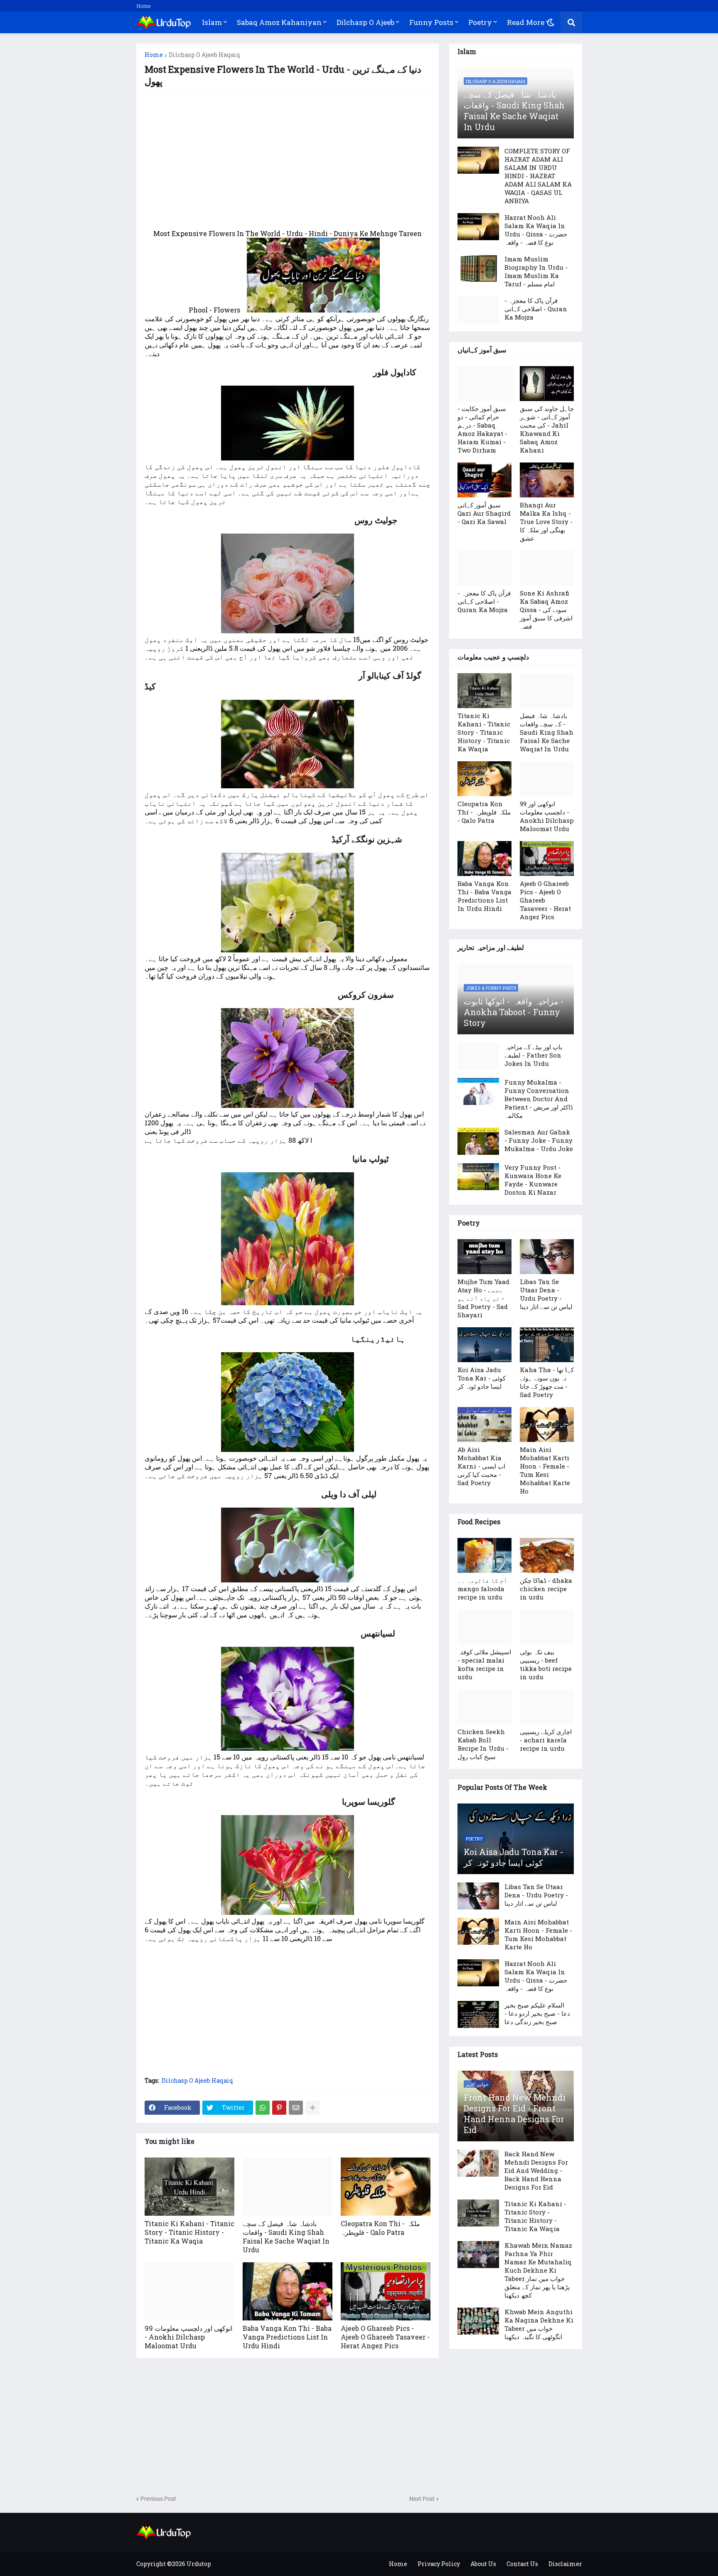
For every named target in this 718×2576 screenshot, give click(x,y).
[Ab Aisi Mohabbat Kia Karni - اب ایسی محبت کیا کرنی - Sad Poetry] (484, 1425)
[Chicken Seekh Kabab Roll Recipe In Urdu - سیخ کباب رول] (484, 1707)
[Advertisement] (288, 162)
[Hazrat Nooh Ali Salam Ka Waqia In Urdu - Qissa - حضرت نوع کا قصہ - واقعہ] (478, 227)
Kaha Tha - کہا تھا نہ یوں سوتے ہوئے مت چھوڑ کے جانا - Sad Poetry (547, 1382)
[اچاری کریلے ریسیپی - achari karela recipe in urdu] (547, 1707)
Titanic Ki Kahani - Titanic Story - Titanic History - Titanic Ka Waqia (189, 2232)
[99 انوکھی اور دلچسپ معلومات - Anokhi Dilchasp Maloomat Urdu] (189, 2291)
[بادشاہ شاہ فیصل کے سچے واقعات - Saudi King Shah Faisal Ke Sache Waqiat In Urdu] (288, 2187)
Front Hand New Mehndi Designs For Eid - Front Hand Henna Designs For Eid (515, 2113)
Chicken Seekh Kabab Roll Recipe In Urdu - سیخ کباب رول (483, 1744)
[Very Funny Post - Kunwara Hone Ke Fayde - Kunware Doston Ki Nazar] (478, 1177)
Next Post (422, 2499)
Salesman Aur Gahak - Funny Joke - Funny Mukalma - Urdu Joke (539, 1140)
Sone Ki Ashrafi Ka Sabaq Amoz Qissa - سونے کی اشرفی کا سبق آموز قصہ (546, 610)
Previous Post (158, 2499)
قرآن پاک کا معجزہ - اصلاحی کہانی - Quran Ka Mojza (536, 309)
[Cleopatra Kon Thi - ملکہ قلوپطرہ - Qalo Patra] (386, 2187)
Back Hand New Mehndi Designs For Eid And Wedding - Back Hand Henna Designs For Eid (536, 2170)
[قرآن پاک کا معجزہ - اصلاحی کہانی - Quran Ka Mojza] (478, 310)
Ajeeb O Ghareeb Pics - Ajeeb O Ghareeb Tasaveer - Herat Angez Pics (385, 2337)
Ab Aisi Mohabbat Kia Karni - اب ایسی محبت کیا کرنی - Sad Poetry (481, 1466)
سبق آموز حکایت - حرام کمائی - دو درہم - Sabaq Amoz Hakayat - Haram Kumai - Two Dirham (482, 429)
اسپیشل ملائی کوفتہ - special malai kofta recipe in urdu (484, 1664)
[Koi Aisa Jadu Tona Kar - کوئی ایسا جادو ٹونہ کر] (484, 1345)
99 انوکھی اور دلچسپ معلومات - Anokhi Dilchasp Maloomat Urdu (188, 2337)
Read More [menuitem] (526, 22)
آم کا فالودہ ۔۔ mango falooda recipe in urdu (482, 1589)
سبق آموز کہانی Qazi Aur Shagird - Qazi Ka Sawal (484, 513)
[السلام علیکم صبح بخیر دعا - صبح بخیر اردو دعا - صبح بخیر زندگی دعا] (478, 2014)
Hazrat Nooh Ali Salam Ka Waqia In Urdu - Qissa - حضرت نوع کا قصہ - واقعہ (536, 230)
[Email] (296, 2108)
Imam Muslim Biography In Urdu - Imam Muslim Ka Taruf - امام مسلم (536, 271)
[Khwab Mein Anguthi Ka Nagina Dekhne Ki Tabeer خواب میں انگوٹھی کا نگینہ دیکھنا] (478, 2321)
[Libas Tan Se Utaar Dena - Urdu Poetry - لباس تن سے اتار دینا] (547, 1257)
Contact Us (522, 2564)
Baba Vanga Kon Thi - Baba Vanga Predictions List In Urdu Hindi (287, 2337)
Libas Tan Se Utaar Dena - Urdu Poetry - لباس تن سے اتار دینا (546, 1294)
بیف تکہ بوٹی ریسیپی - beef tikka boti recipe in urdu (546, 1664)
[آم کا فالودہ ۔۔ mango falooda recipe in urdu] (484, 1555)
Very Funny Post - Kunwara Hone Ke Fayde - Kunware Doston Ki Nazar (533, 1180)
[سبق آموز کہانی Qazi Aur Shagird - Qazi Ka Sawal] (484, 480)
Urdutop (199, 2564)
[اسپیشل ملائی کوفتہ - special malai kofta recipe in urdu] (484, 1627)
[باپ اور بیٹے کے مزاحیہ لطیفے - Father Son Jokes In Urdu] (478, 1056)
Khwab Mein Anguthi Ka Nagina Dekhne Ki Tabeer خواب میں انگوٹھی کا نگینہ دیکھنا (539, 2324)
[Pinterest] (279, 2108)
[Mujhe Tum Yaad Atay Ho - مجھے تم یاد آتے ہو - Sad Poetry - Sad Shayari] (484, 1257)
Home (143, 6)
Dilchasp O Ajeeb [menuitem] (365, 22)
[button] (551, 22)
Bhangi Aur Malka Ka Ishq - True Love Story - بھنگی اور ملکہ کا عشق (546, 522)
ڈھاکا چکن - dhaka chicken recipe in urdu (546, 1589)
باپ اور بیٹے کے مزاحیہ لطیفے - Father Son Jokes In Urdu (533, 1055)
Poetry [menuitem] (480, 22)
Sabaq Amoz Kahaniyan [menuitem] (279, 22)
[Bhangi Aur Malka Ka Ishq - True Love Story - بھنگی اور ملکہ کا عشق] (547, 480)
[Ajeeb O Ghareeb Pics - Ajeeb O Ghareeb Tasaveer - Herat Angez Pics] (386, 2291)
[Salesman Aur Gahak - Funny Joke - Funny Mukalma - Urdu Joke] (478, 1141)
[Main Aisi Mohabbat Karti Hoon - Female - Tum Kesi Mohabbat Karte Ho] (547, 1425)
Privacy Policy (439, 2564)
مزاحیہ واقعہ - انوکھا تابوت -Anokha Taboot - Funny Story (514, 1012)
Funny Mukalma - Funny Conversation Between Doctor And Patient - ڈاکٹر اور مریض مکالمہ (539, 1099)
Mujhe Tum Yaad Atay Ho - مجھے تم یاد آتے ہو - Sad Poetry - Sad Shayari (483, 1298)
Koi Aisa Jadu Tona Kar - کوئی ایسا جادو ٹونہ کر (482, 1378)
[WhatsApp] (263, 2108)
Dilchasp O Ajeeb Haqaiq (204, 55)
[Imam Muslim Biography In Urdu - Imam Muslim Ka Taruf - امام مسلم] (478, 268)
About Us (483, 2564)
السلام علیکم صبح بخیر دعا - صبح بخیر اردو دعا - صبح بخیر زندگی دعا (537, 2013)
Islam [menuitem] (212, 22)
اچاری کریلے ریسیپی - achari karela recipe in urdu (546, 1740)
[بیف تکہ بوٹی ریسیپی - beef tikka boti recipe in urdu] (547, 1627)
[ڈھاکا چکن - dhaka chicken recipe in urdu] (547, 1555)
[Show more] (312, 2108)
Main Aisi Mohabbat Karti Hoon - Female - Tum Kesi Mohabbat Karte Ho (545, 1470)
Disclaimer (565, 2564)
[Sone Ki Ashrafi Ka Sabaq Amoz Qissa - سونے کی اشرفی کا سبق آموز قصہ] (547, 568)
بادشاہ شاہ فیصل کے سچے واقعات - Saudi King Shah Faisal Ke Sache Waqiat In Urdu (286, 2236)
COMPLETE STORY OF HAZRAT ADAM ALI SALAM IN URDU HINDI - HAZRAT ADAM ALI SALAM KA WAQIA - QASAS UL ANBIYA (538, 176)
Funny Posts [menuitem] (431, 22)
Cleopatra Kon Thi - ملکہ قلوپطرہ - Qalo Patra (380, 2228)
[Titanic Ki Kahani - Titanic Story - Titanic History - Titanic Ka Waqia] (189, 2187)
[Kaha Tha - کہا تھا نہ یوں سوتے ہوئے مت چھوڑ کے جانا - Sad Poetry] (547, 1345)
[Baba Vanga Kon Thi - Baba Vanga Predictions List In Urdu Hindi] (288, 2291)
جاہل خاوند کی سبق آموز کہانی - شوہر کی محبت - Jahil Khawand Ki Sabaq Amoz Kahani (547, 429)
